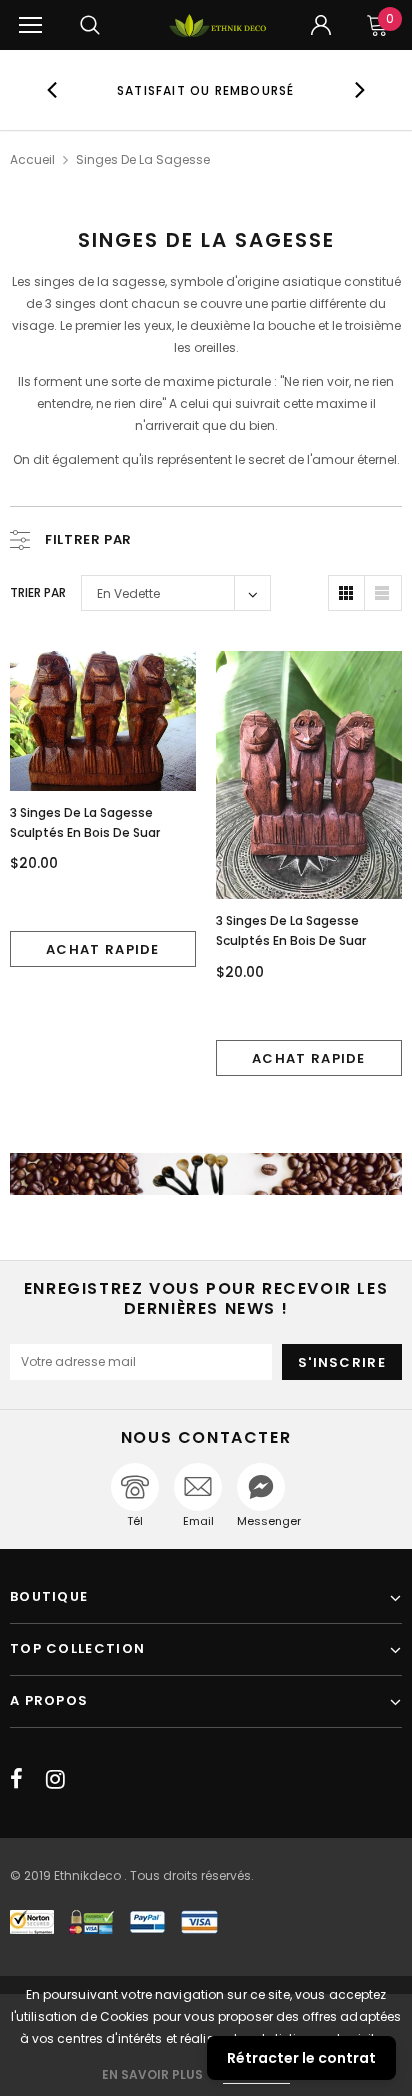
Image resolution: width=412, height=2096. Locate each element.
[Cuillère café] (206, 1174)
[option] (206, 90)
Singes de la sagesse (143, 159)
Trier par (38, 592)
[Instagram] (55, 1779)
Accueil (32, 159)
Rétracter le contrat (301, 2058)
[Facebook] (16, 1779)
